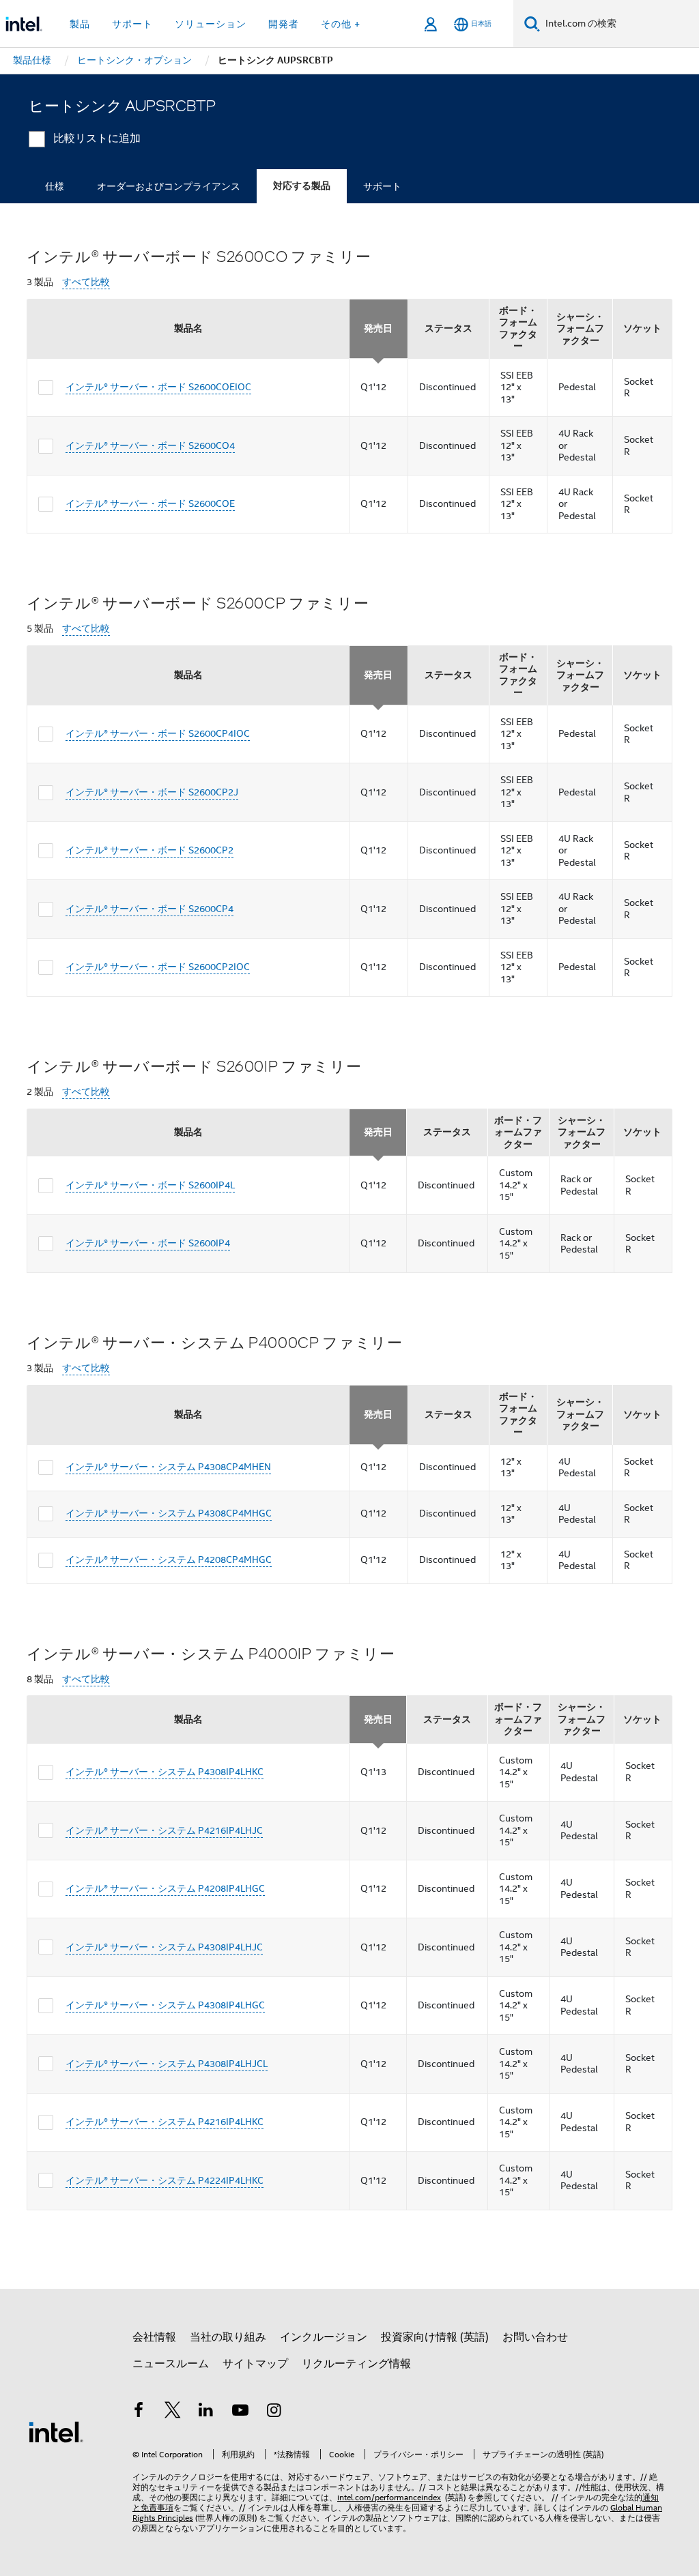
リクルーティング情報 (356, 2364)
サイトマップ (255, 2364)
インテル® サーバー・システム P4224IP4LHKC (165, 2180)
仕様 (55, 186)
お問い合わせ (535, 2337)
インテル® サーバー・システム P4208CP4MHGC (169, 1560)
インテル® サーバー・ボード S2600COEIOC (158, 387)
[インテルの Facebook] (139, 2412)
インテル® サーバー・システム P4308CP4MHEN (168, 1467)
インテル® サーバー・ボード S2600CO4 (150, 445)
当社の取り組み (228, 2337)
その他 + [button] (341, 24)
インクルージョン (324, 2337)
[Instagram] (274, 2412)
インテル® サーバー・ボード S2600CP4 (149, 909)
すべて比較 (86, 282)
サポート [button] (132, 24)
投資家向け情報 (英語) (435, 2337)
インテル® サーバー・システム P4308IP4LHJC (164, 1947)
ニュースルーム (171, 2364)
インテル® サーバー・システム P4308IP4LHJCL (167, 2064)
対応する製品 (302, 186)
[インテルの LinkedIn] (206, 2412)
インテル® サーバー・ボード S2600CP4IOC (158, 733)
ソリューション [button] (211, 24)
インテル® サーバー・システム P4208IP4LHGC (165, 1888)
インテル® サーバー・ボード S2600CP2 (149, 850)
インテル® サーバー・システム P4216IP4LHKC (165, 2122)
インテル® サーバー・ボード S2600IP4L (150, 1185)
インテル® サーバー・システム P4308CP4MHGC (169, 1513)
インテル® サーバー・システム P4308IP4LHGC (165, 2005)
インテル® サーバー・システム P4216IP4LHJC (164, 1830)
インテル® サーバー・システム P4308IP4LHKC (165, 1772)
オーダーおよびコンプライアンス (169, 186)
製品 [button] (80, 24)
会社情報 (154, 2337)
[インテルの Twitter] (173, 2412)
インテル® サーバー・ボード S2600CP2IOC (158, 967)
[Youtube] (240, 2412)
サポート (382, 186)
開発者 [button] (284, 24)
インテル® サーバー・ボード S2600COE (150, 503)
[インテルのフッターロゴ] (56, 2431)
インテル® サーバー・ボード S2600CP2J (152, 792)
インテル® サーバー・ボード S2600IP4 (148, 1243)
